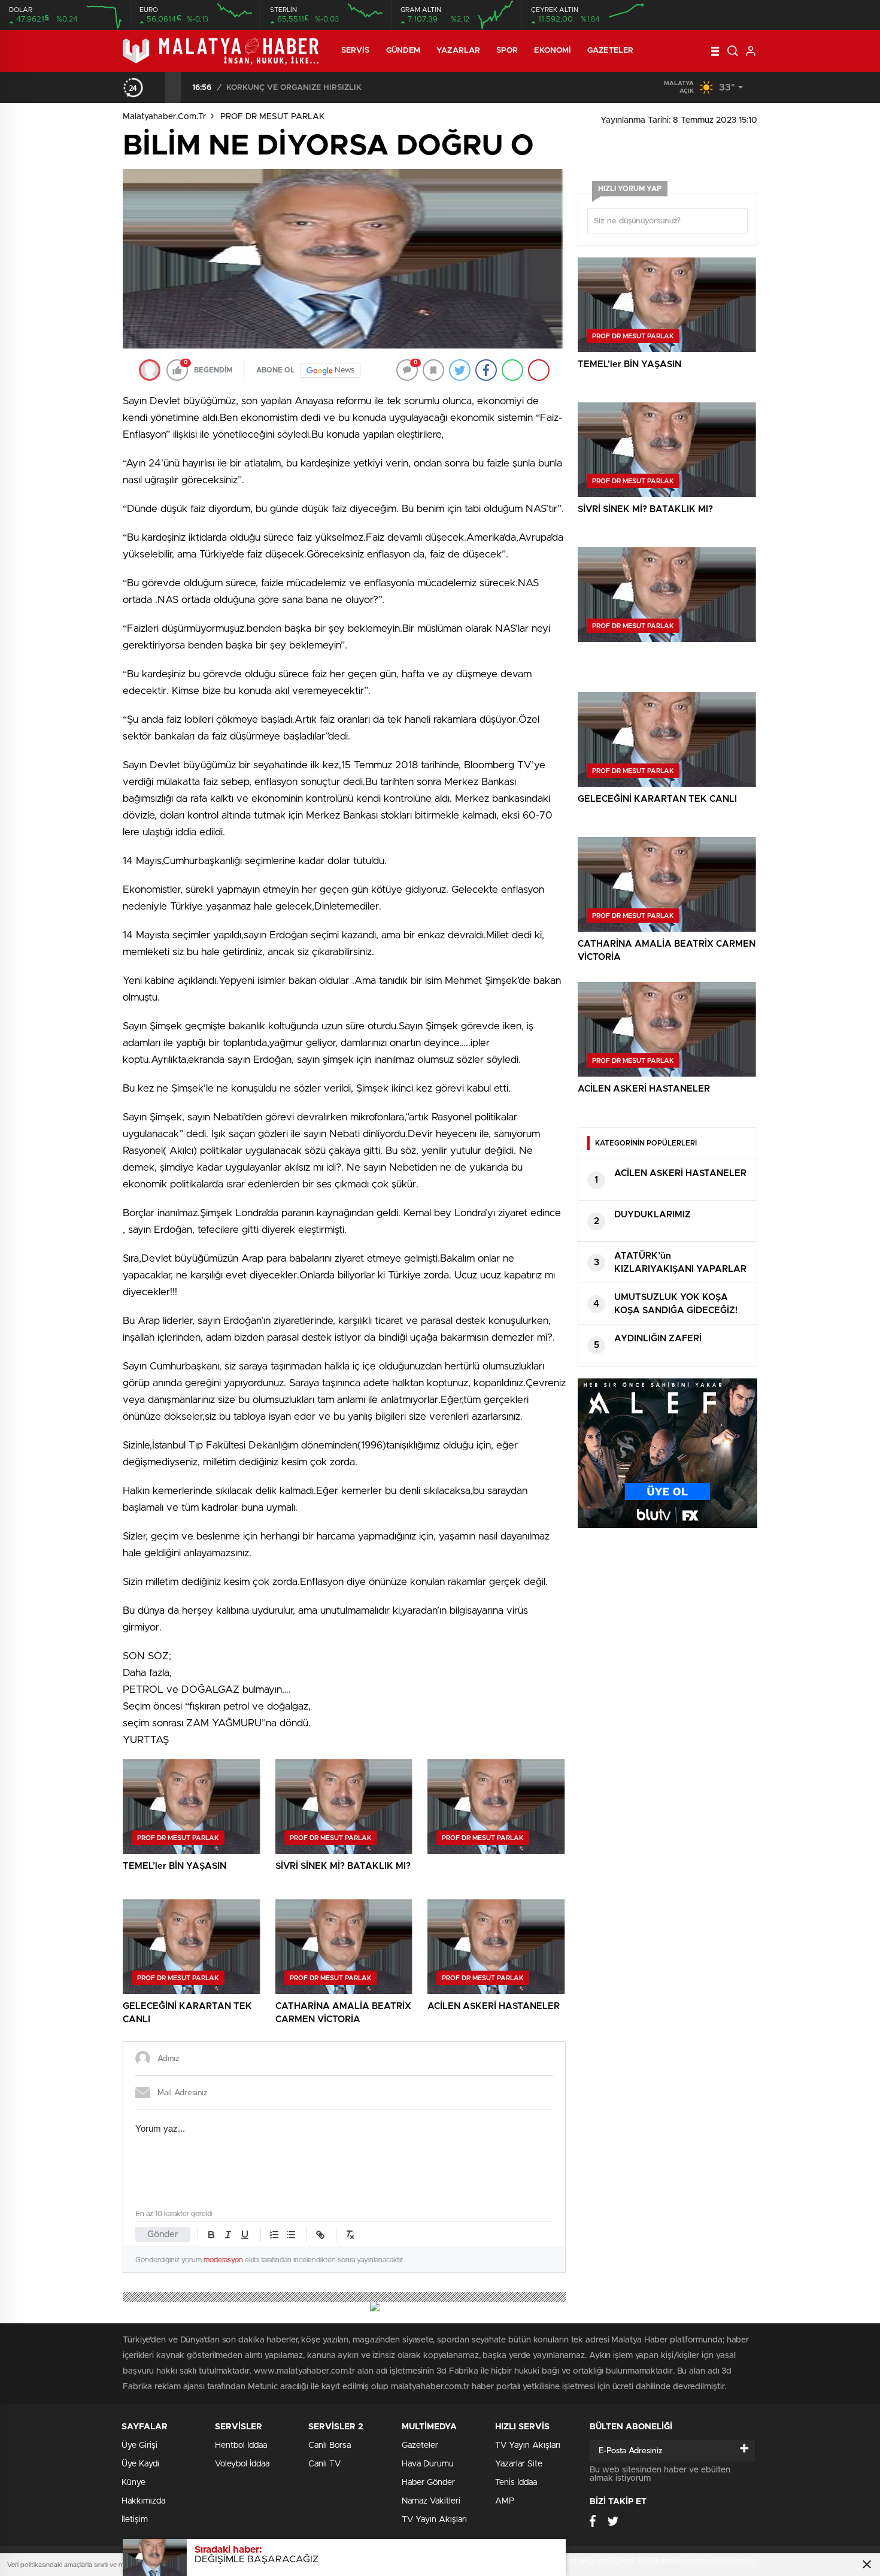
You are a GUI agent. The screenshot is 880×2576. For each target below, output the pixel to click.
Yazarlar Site (519, 2464)
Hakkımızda (143, 2501)
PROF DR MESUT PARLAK (273, 117)
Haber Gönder (428, 2483)
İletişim (135, 2520)
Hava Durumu (428, 2464)
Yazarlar (458, 51)
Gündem (403, 51)
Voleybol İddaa (242, 2464)
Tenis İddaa (516, 2483)
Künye (133, 2483)
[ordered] (274, 2235)
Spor (507, 51)
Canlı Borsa (330, 2445)
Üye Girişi (139, 2445)
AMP (505, 2501)
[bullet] (291, 2235)
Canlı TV (324, 2464)
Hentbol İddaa (241, 2445)
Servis (356, 51)
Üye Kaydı (140, 2464)
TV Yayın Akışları (434, 2520)
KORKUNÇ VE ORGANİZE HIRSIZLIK (294, 88)
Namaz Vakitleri (431, 2501)
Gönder (163, 2234)
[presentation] (157, 87)
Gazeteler (610, 51)
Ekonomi (553, 51)
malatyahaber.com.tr (164, 117)
